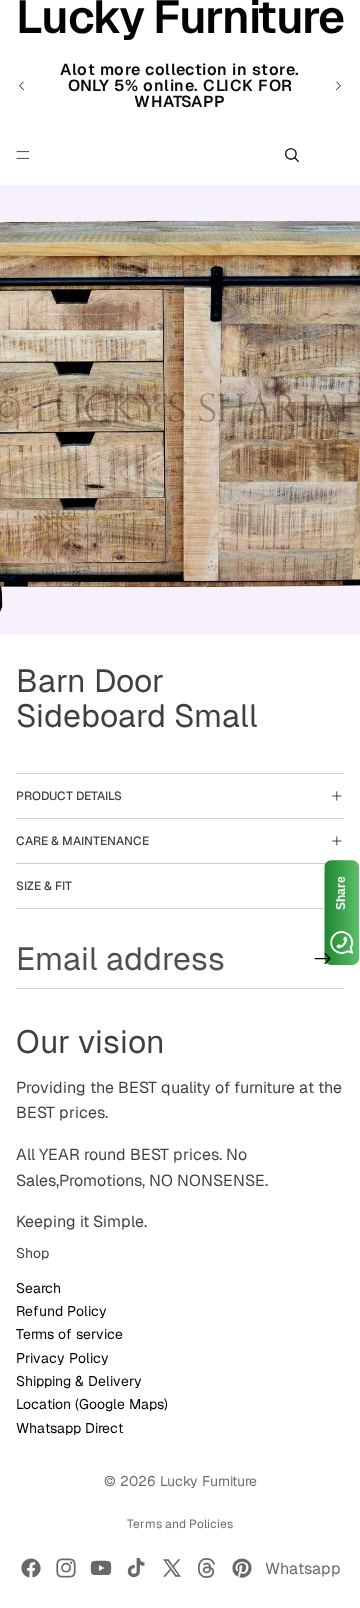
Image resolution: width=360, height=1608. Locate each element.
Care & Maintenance (82, 841)
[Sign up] (323, 959)
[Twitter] (172, 1568)
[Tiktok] (136, 1568)
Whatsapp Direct (69, 1428)
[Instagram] (66, 1568)
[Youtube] (101, 1568)
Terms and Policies (180, 1524)
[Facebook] (31, 1568)
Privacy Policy (62, 1358)
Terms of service (69, 1334)
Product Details (69, 796)
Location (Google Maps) (92, 1405)
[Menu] (23, 155)
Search (38, 1288)
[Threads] (207, 1568)
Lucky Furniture (208, 1481)
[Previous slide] (22, 86)
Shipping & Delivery (79, 1381)
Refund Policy (61, 1311)
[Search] (292, 155)
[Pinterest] (242, 1568)
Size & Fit (44, 886)
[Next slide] (338, 86)
